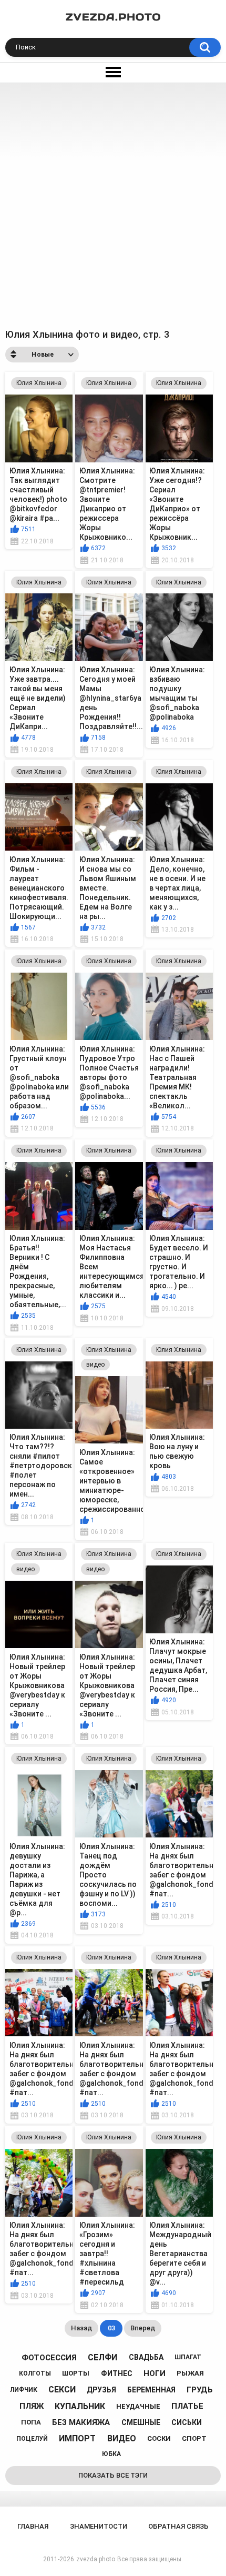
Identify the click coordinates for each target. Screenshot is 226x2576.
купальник (80, 2406)
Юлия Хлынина (39, 383)
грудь (200, 2390)
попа (31, 2422)
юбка (111, 2454)
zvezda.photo (96, 2559)
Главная (33, 2526)
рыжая (190, 2373)
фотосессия (49, 2358)
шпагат (188, 2357)
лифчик (24, 2390)
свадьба (146, 2357)
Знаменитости (99, 2526)
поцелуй (32, 2439)
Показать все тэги (113, 2475)
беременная (151, 2390)
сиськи (187, 2422)
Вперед (143, 2328)
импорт (77, 2438)
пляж (32, 2406)
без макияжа (81, 2422)
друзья (101, 2390)
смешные (141, 2422)
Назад (81, 2328)
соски (159, 2438)
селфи (102, 2357)
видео (95, 1365)
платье (187, 2406)
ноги (155, 2373)
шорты (76, 2373)
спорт (194, 2438)
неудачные (138, 2406)
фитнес (117, 2373)
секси (62, 2390)
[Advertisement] (113, 201)
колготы (35, 2373)
